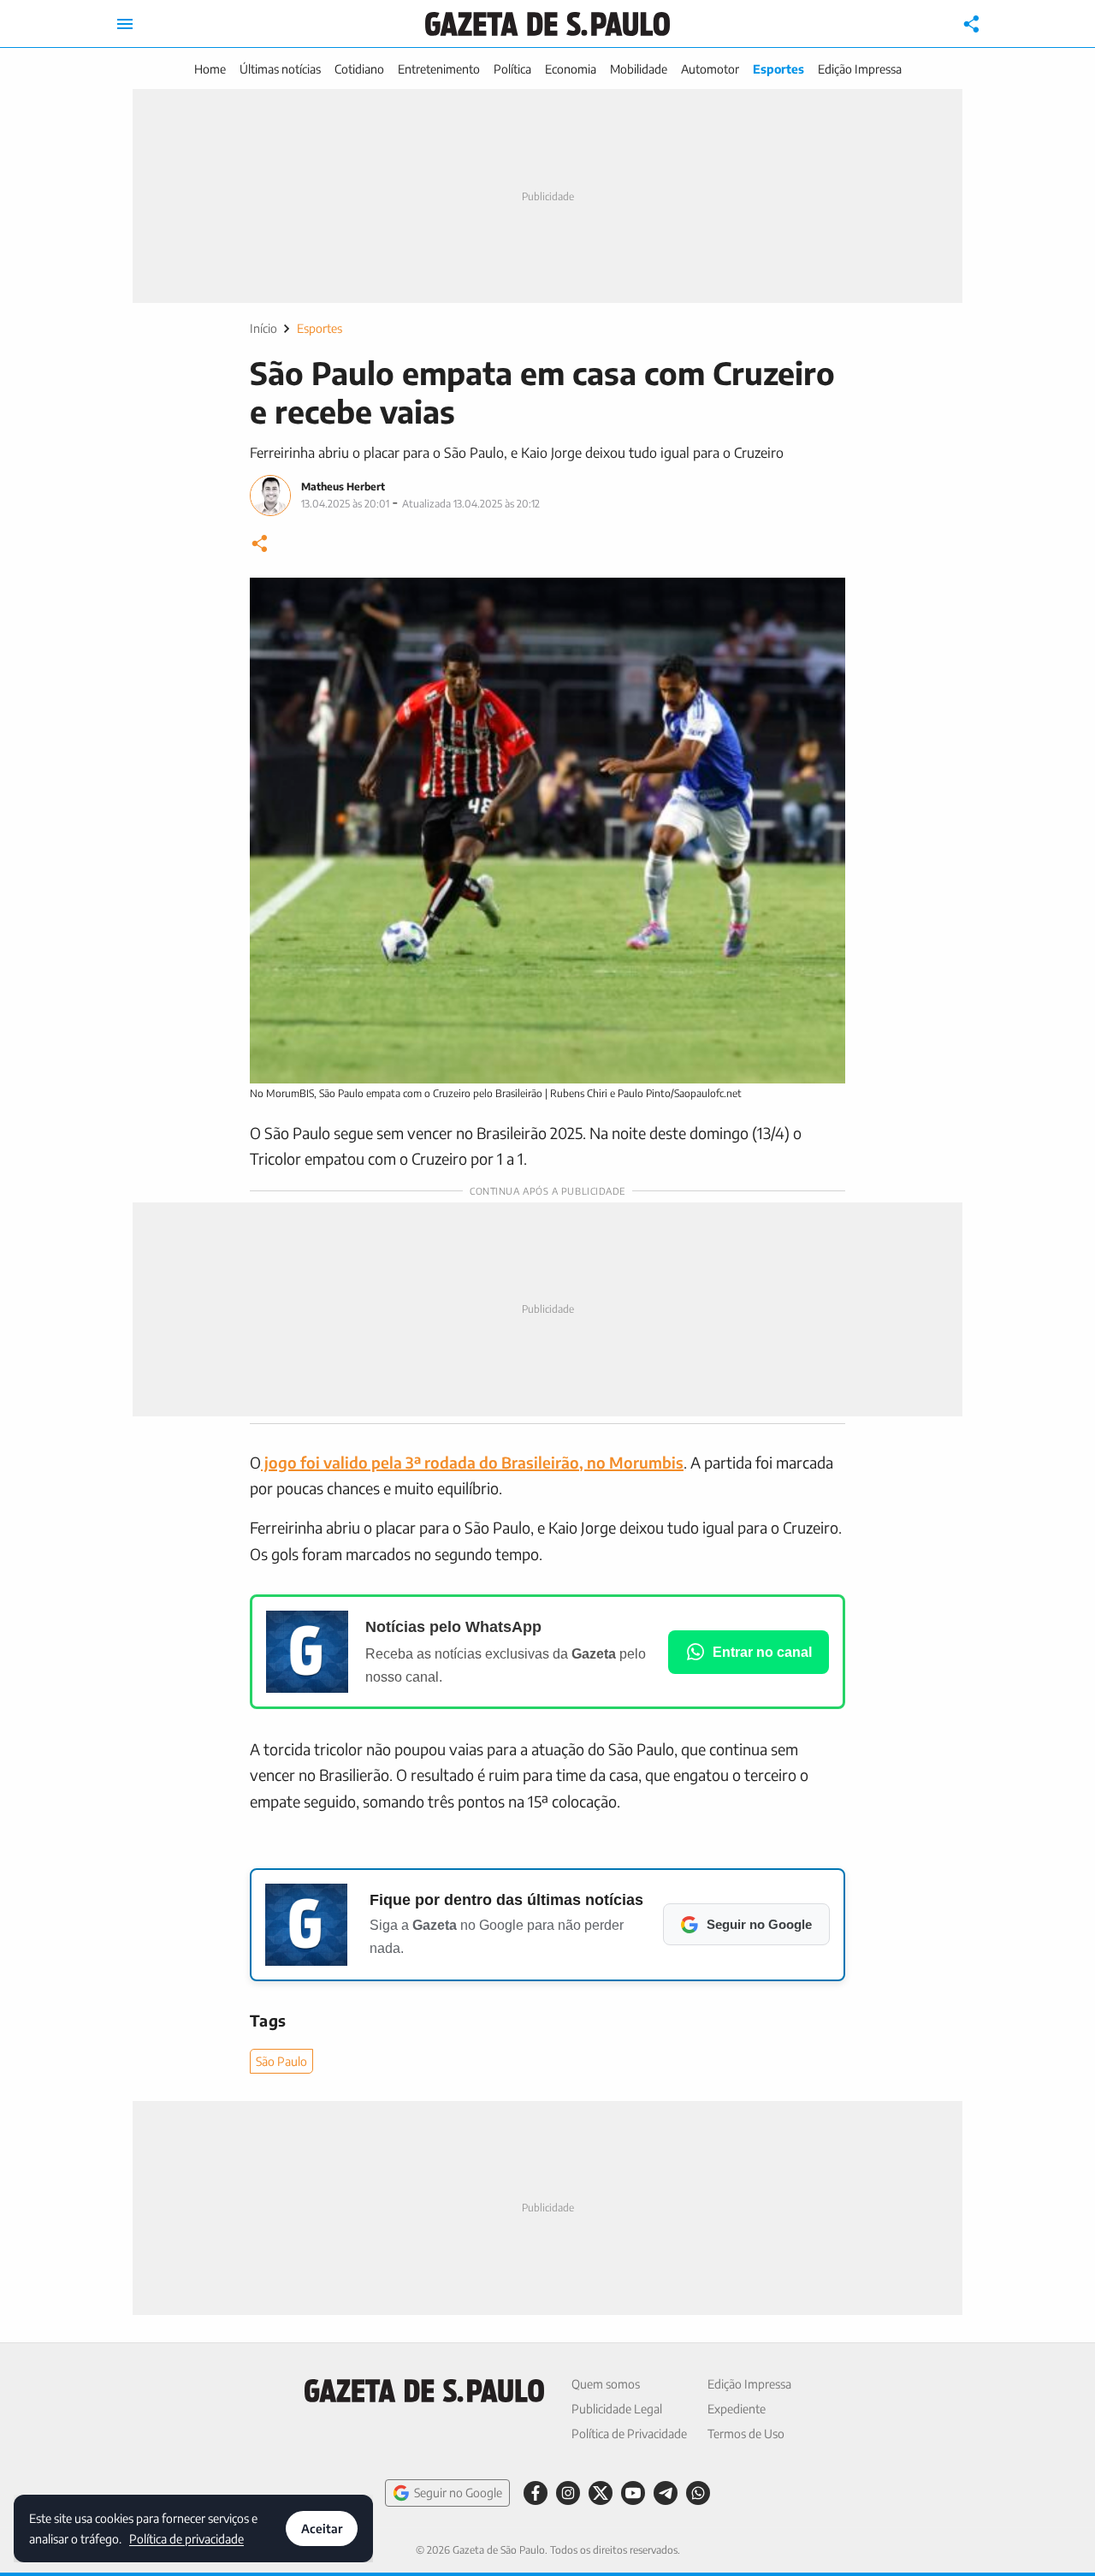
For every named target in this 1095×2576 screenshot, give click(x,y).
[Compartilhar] (972, 24)
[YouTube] (633, 2493)
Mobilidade (639, 69)
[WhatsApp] (698, 2493)
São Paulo (281, 2061)
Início (263, 328)
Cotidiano (359, 69)
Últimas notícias (280, 69)
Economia (571, 69)
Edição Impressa (860, 69)
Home (210, 69)
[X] (601, 2493)
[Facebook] (536, 2493)
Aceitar (322, 2529)
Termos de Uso (746, 2434)
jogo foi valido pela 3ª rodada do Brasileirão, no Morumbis (472, 1462)
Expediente (737, 2409)
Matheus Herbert (343, 487)
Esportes (778, 69)
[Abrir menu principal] (125, 24)
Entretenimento (439, 69)
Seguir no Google (458, 2493)
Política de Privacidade (629, 2434)
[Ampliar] (823, 600)
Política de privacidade (186, 2538)
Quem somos (606, 2384)
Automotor (710, 69)
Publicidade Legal (617, 2409)
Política (512, 69)
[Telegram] (666, 2493)
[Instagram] (568, 2493)
